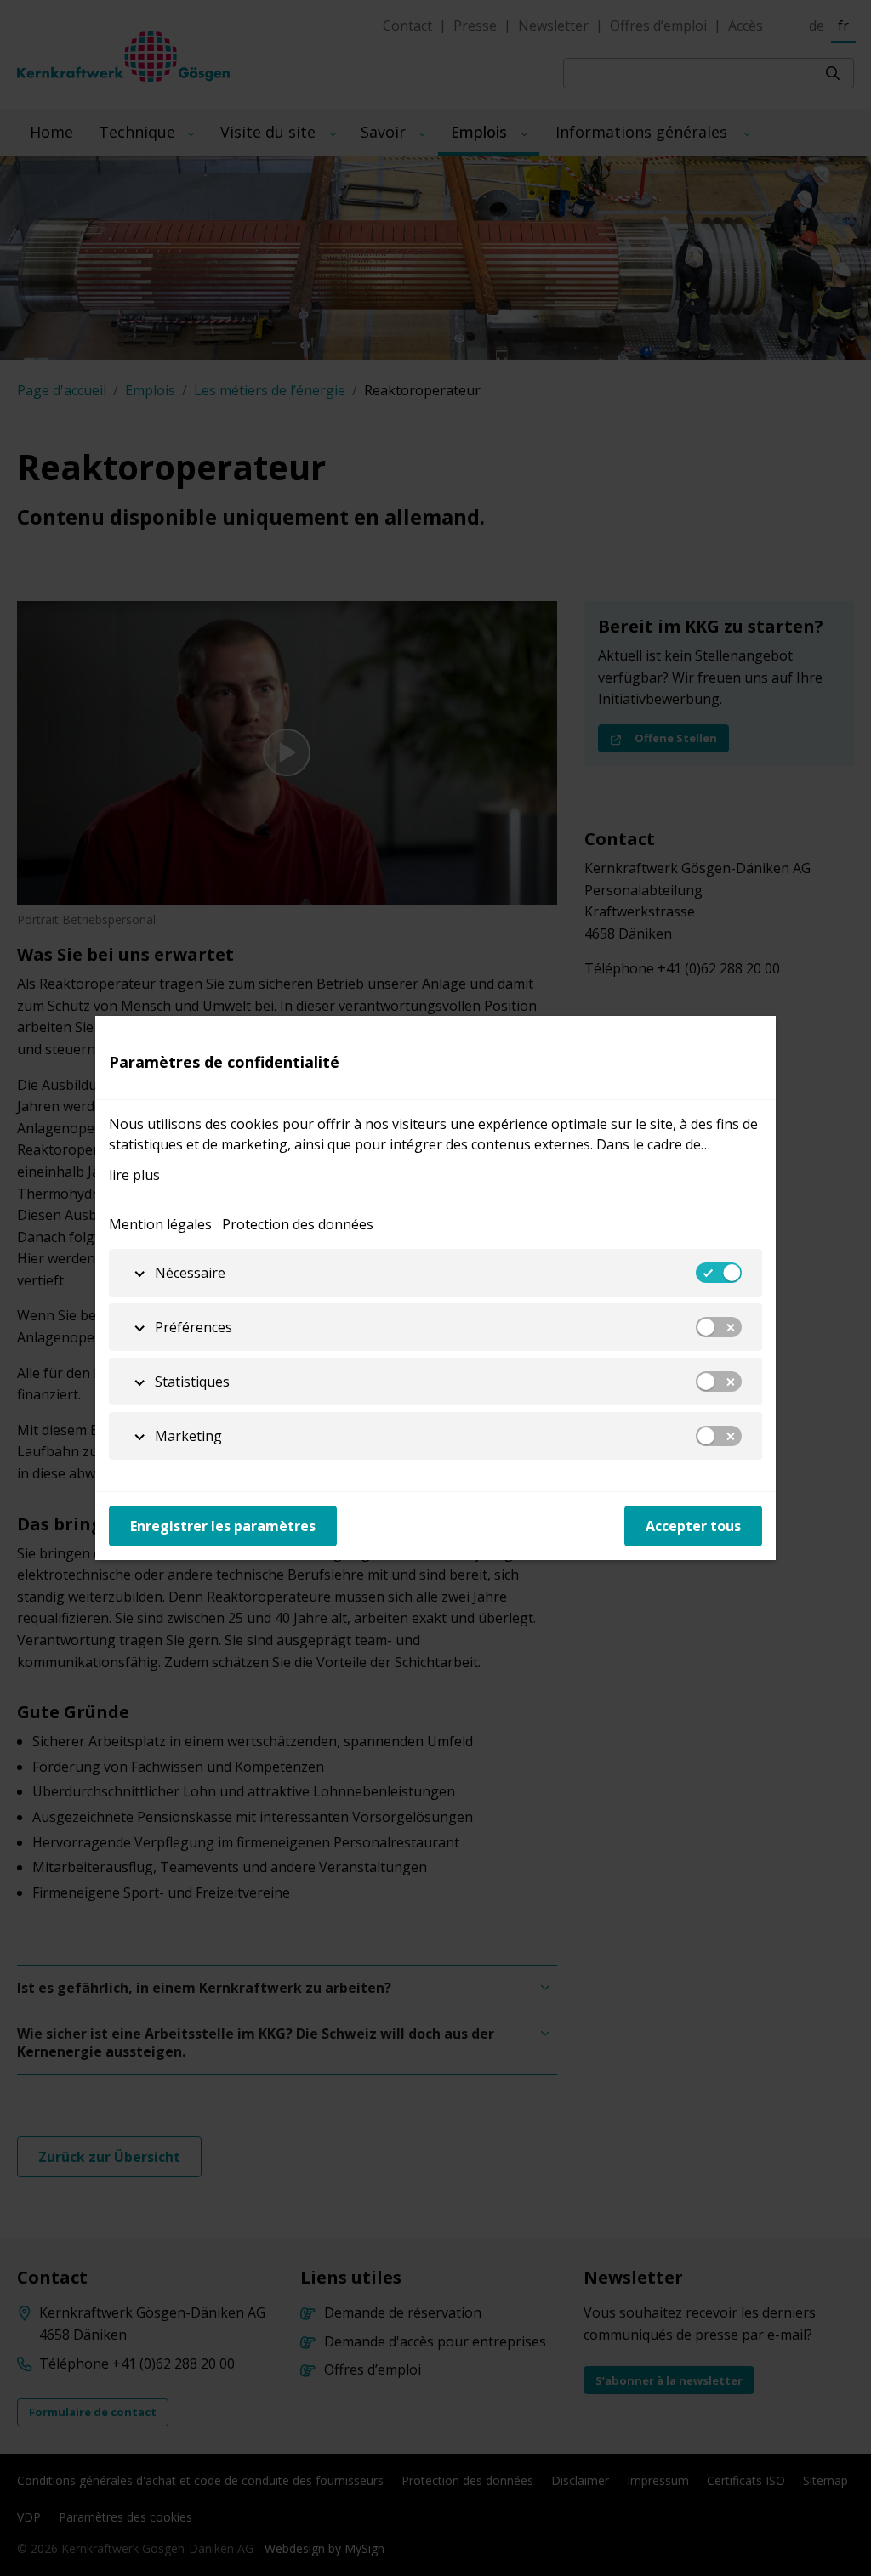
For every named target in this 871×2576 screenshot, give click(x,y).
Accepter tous (693, 1526)
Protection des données (298, 1224)
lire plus (134, 1175)
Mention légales (160, 1224)
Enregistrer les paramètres (223, 1526)
